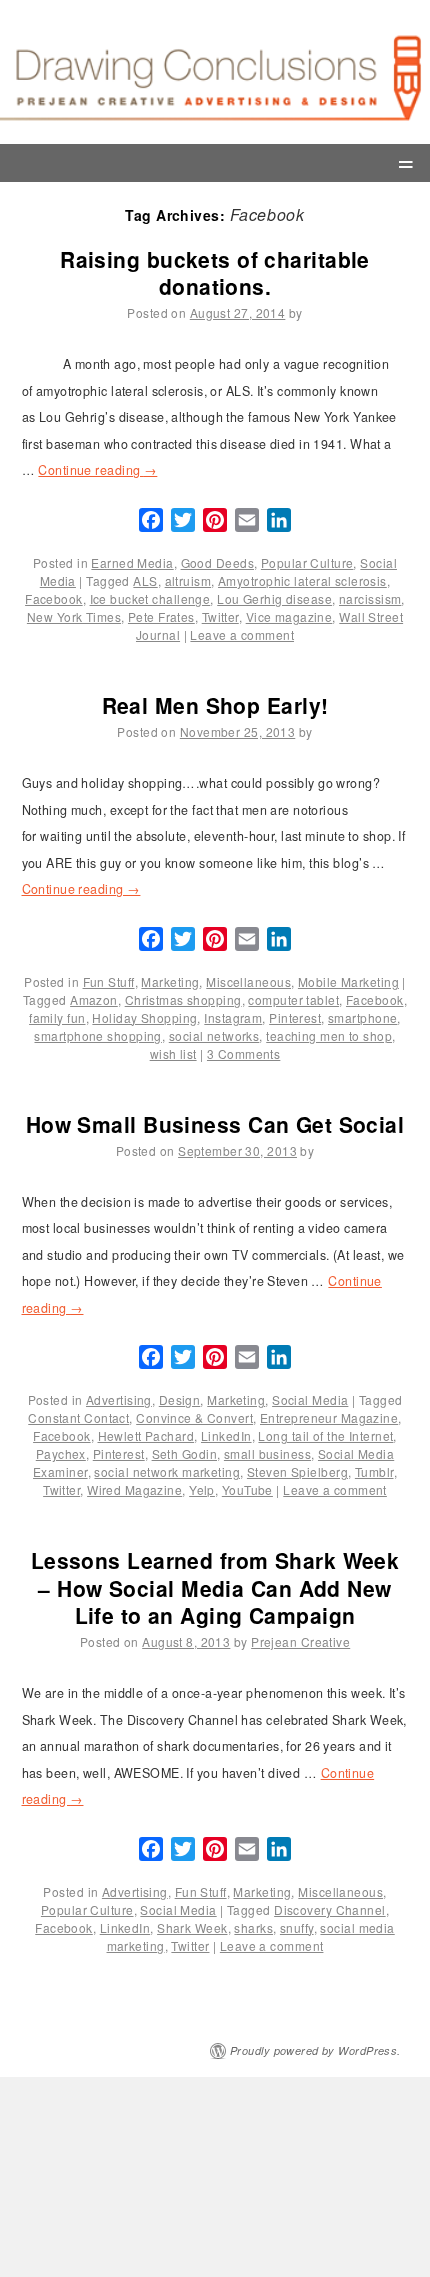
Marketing (170, 981)
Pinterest (295, 1017)
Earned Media (132, 562)
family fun (57, 1017)
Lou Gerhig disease (274, 598)
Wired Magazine (134, 1489)
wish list (173, 1053)
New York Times (74, 616)
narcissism (370, 598)
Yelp (202, 1489)
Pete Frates (161, 616)
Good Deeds (217, 562)
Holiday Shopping (144, 1017)
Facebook (54, 598)
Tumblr (374, 1471)
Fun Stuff (109, 981)
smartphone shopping (97, 1035)
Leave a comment (242, 634)
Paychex (61, 1453)
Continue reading (97, 470)
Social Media (310, 1399)
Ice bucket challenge (150, 598)
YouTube (247, 1489)
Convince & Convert (194, 1417)
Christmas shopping (183, 999)
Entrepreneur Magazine (329, 1417)
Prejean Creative (300, 1641)
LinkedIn (226, 1435)
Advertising (119, 1399)
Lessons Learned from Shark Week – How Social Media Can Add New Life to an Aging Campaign (215, 1587)
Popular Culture (307, 562)
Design (180, 1399)
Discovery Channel (329, 1909)
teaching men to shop (329, 1035)
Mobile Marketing (348, 981)
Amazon (94, 999)
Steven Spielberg (297, 1471)
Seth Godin (184, 1453)
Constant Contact (78, 1417)
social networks (214, 1035)
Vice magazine (289, 616)
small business (267, 1453)
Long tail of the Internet (325, 1435)
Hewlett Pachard (146, 1435)
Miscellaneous (248, 981)
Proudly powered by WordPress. (315, 2050)
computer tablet (293, 999)
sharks (253, 1927)
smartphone (362, 1017)
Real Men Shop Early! (215, 705)
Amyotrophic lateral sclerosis (302, 580)
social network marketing (167, 1471)
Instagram (233, 1017)
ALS (145, 580)
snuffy (297, 1927)
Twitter (220, 616)
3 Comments (243, 1053)
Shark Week (192, 1927)
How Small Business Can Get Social (215, 1124)
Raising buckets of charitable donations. (215, 272)
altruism (188, 580)
